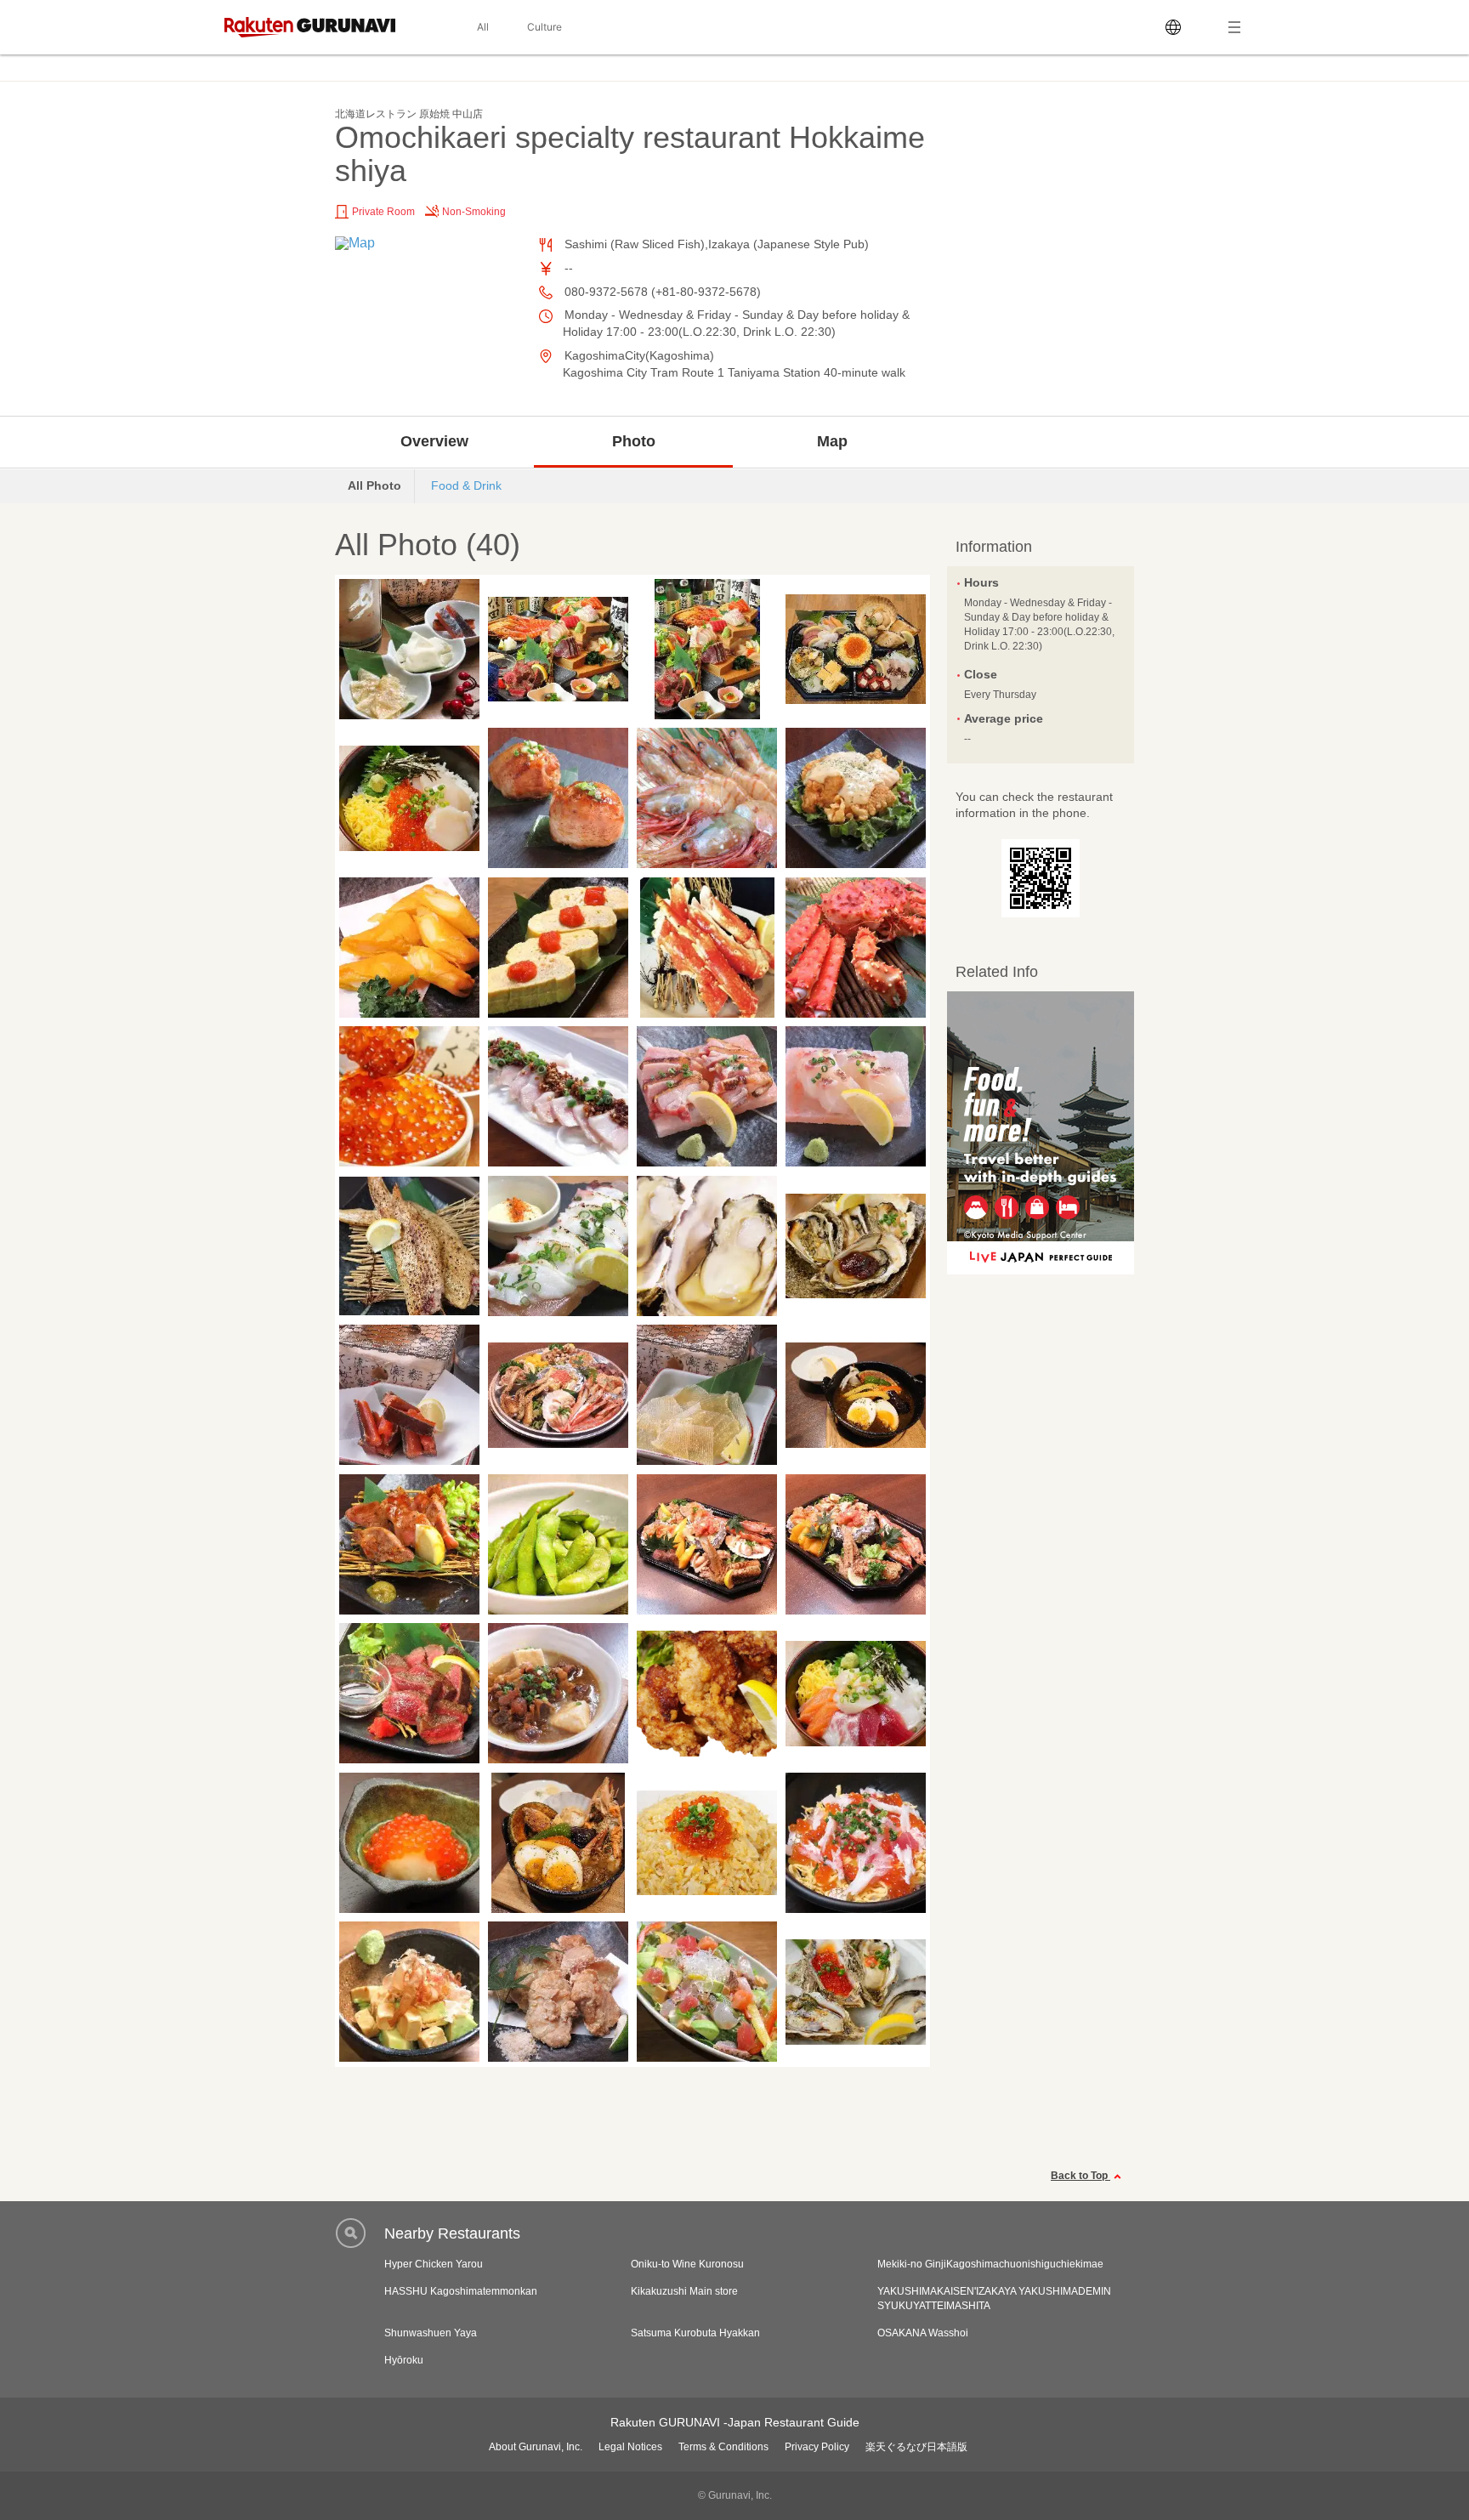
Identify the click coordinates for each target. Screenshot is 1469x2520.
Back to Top (1080, 2176)
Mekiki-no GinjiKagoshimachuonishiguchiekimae (990, 2264)
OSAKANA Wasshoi (923, 2333)
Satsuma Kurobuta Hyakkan (695, 2333)
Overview (434, 441)
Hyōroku (404, 2360)
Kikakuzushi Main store (684, 2291)
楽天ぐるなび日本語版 (916, 2447)
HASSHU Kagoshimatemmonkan (461, 2291)
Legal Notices (630, 2447)
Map (832, 441)
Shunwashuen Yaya (431, 2333)
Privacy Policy (817, 2447)
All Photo (374, 485)
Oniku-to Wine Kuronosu (687, 2264)
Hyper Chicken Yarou (434, 2264)
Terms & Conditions (723, 2447)
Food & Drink (466, 485)
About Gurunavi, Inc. (536, 2447)
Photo (634, 441)
